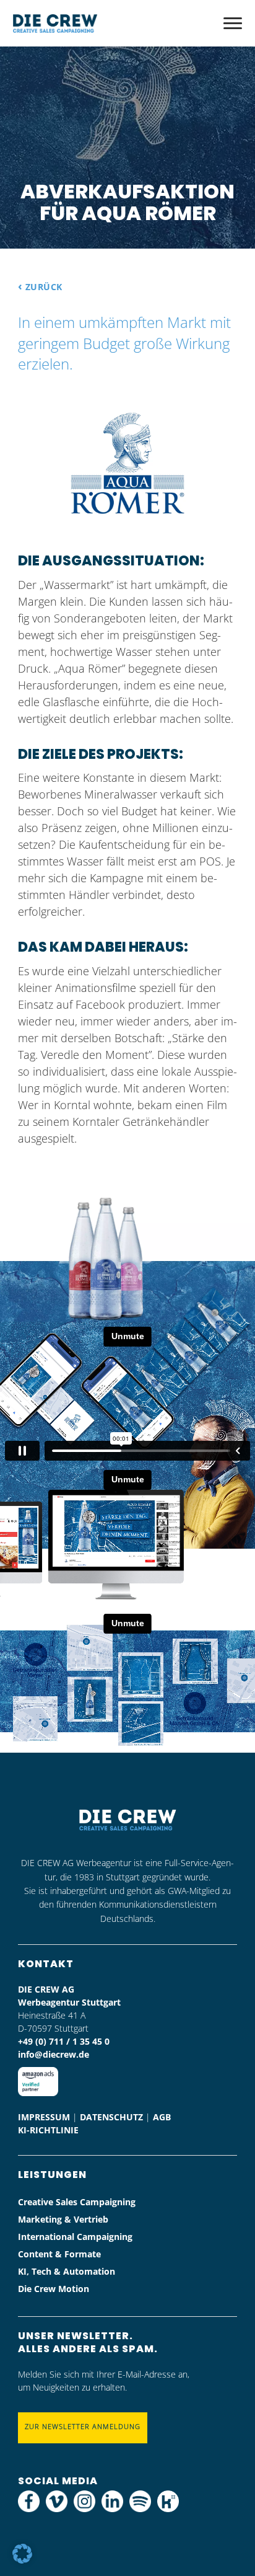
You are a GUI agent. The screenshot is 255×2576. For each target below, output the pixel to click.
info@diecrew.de (54, 2054)
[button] (22, 2554)
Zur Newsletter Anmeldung (83, 2426)
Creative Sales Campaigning (77, 2202)
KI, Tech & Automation (67, 2271)
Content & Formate (59, 2254)
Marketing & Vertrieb (63, 2219)
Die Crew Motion (54, 2289)
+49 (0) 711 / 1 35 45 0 (64, 2041)
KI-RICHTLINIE (48, 2130)
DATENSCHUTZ (111, 2117)
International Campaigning (75, 2237)
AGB (162, 2117)
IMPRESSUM (44, 2117)
